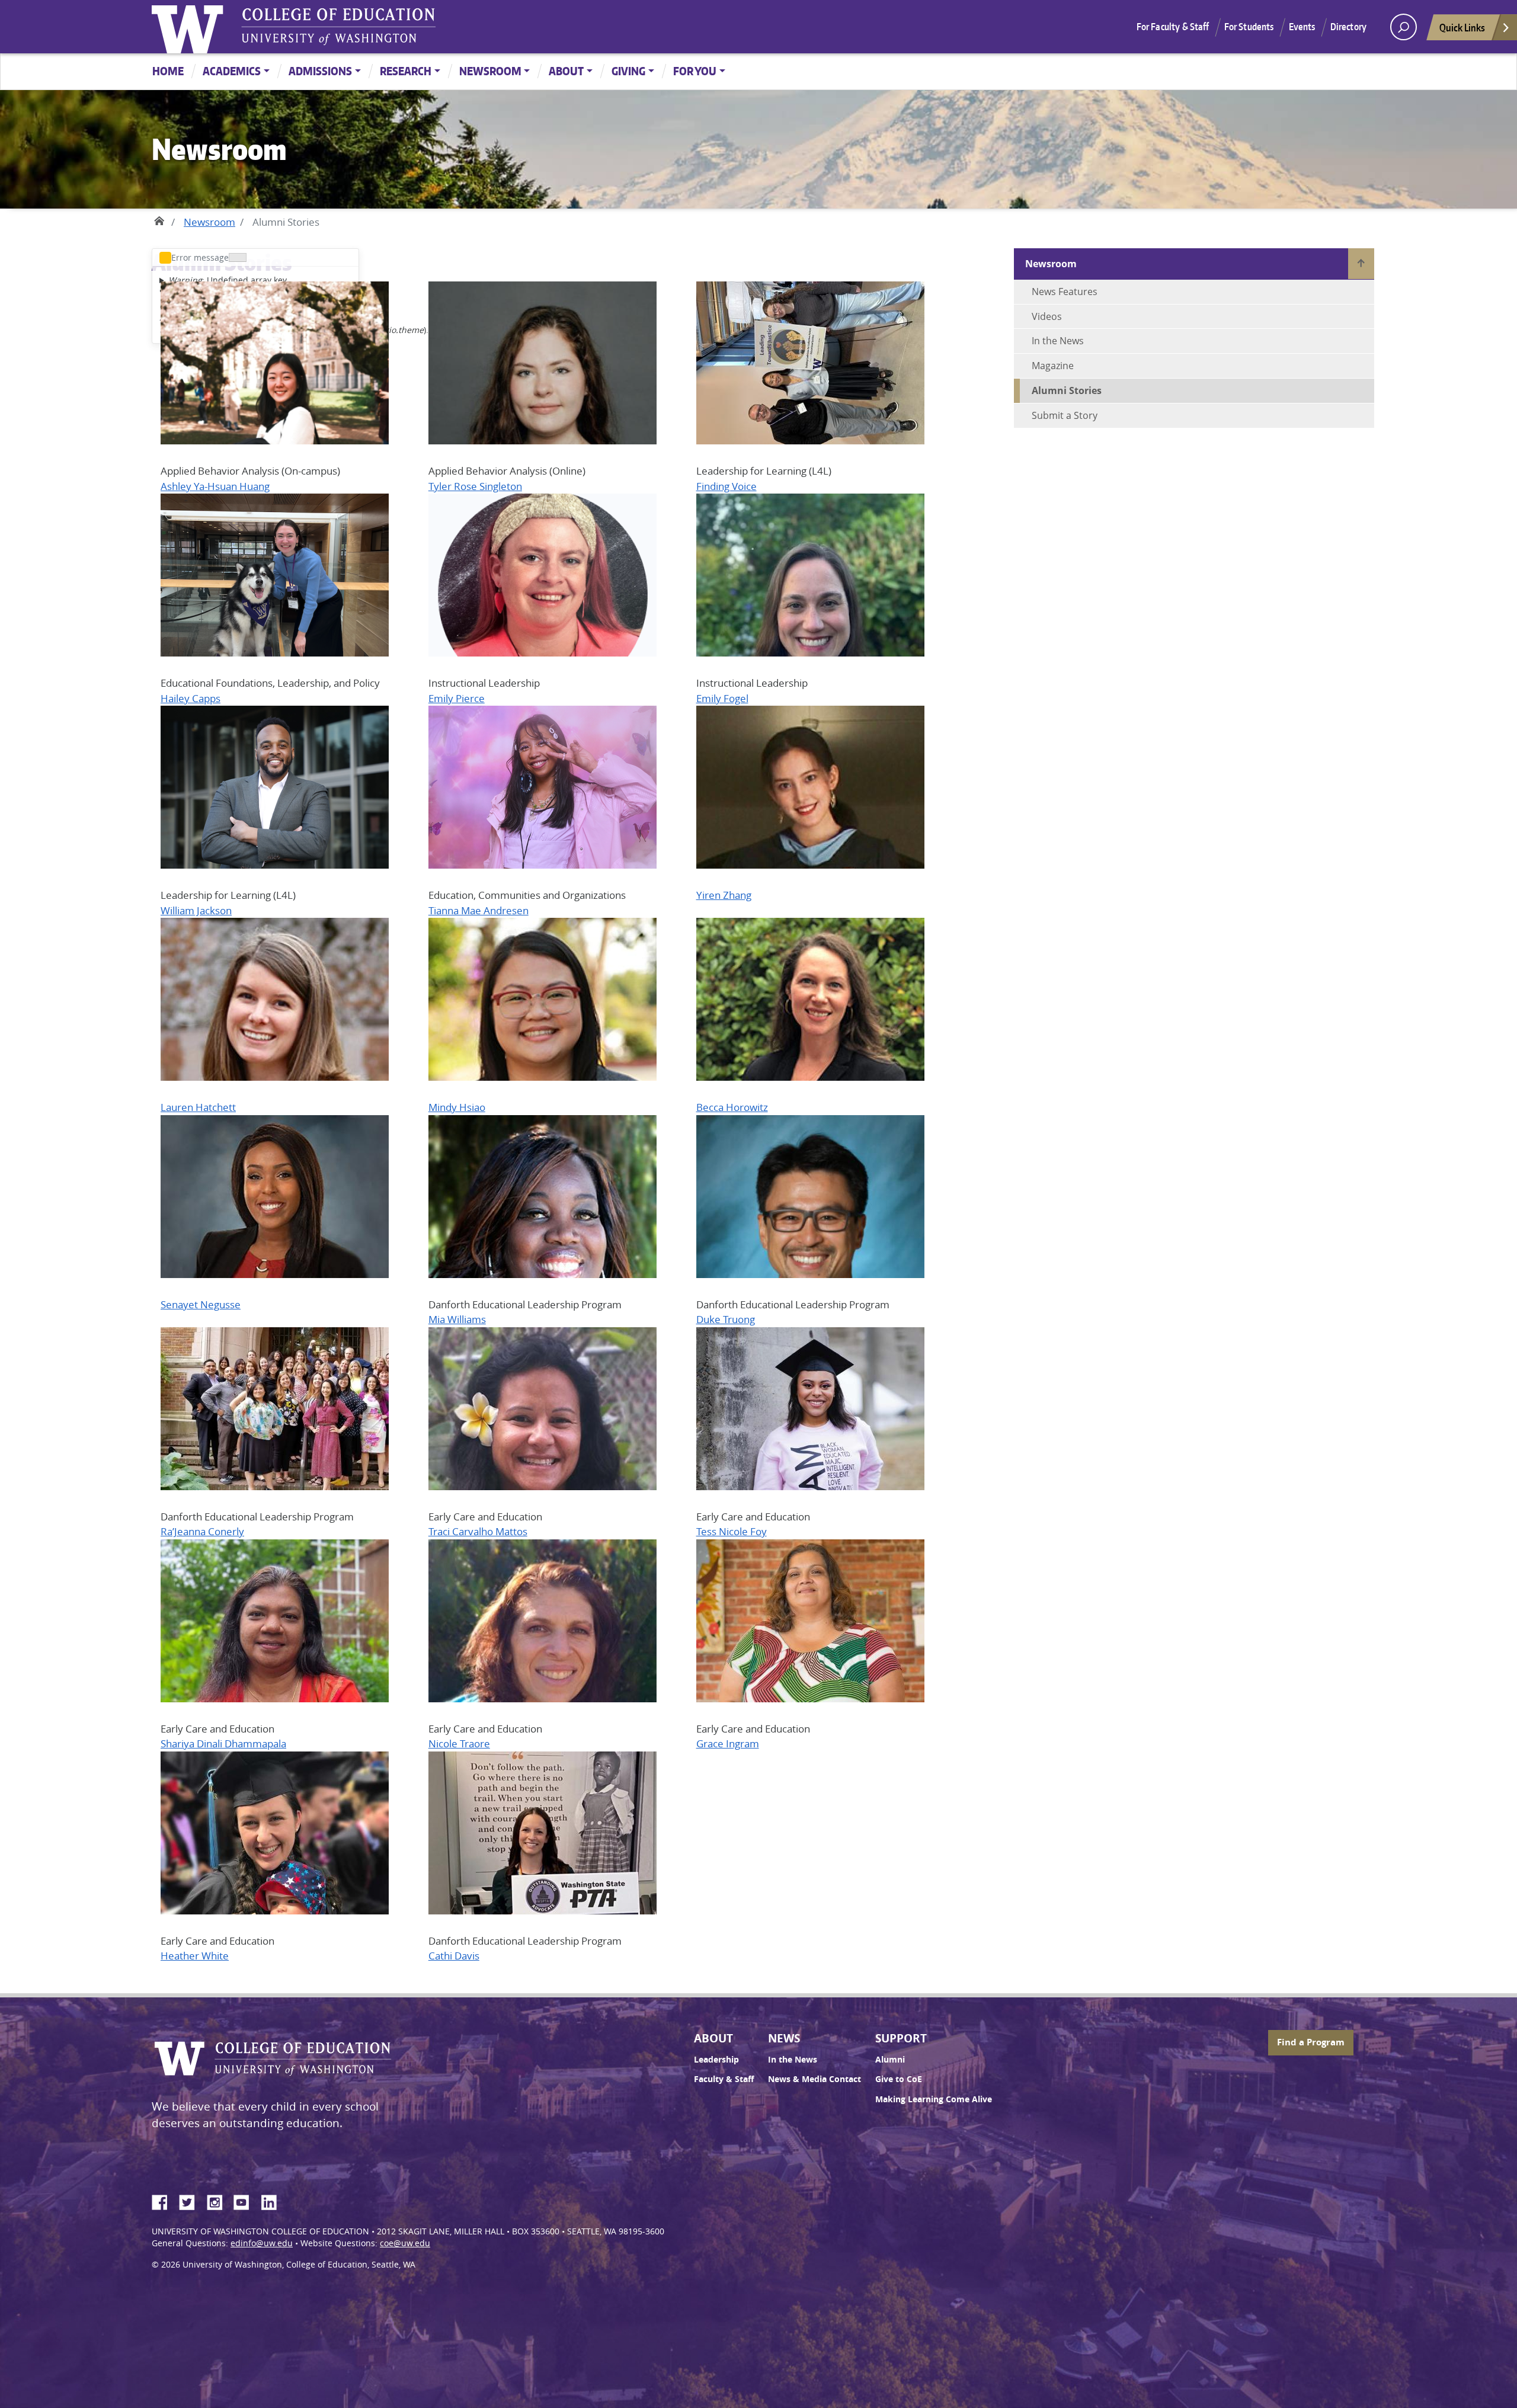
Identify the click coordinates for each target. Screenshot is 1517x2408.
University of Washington (190, 27)
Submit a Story (1065, 415)
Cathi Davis (454, 1956)
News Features (1065, 292)
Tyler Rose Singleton (475, 486)
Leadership (716, 2060)
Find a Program (1311, 2042)
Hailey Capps (191, 698)
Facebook (164, 2201)
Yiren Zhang (724, 895)
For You (695, 71)
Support (901, 2038)
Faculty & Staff (724, 2079)
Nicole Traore (459, 1743)
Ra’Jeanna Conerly (202, 1531)
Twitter (191, 2201)
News (784, 2038)
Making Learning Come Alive (934, 2099)
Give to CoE (899, 2079)
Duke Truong (726, 1319)
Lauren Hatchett (198, 1107)
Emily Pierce (457, 698)
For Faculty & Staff (1173, 27)
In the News (1058, 341)
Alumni (890, 2060)
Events (1302, 27)
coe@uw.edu (405, 2243)
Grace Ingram (728, 1743)
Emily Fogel (722, 698)
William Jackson (196, 910)
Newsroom (490, 71)
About (566, 71)
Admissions (320, 71)
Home (168, 71)
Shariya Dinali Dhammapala (223, 1743)
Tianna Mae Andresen (479, 910)
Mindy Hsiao (457, 1107)
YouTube (246, 2201)
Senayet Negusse (201, 1304)
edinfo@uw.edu (262, 2243)
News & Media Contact (814, 2079)
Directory (1348, 27)
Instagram (219, 2201)
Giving (628, 71)
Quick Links (1462, 27)
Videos (1047, 316)
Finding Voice (727, 486)
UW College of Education (338, 27)
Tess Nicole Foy (732, 1531)
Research (406, 71)
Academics (232, 71)
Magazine (1053, 366)
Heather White (195, 1956)
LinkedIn (273, 2201)
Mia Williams (457, 1319)
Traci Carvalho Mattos (478, 1531)
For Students (1249, 27)
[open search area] (1404, 27)
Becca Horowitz (732, 1107)
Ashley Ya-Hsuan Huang (215, 486)
